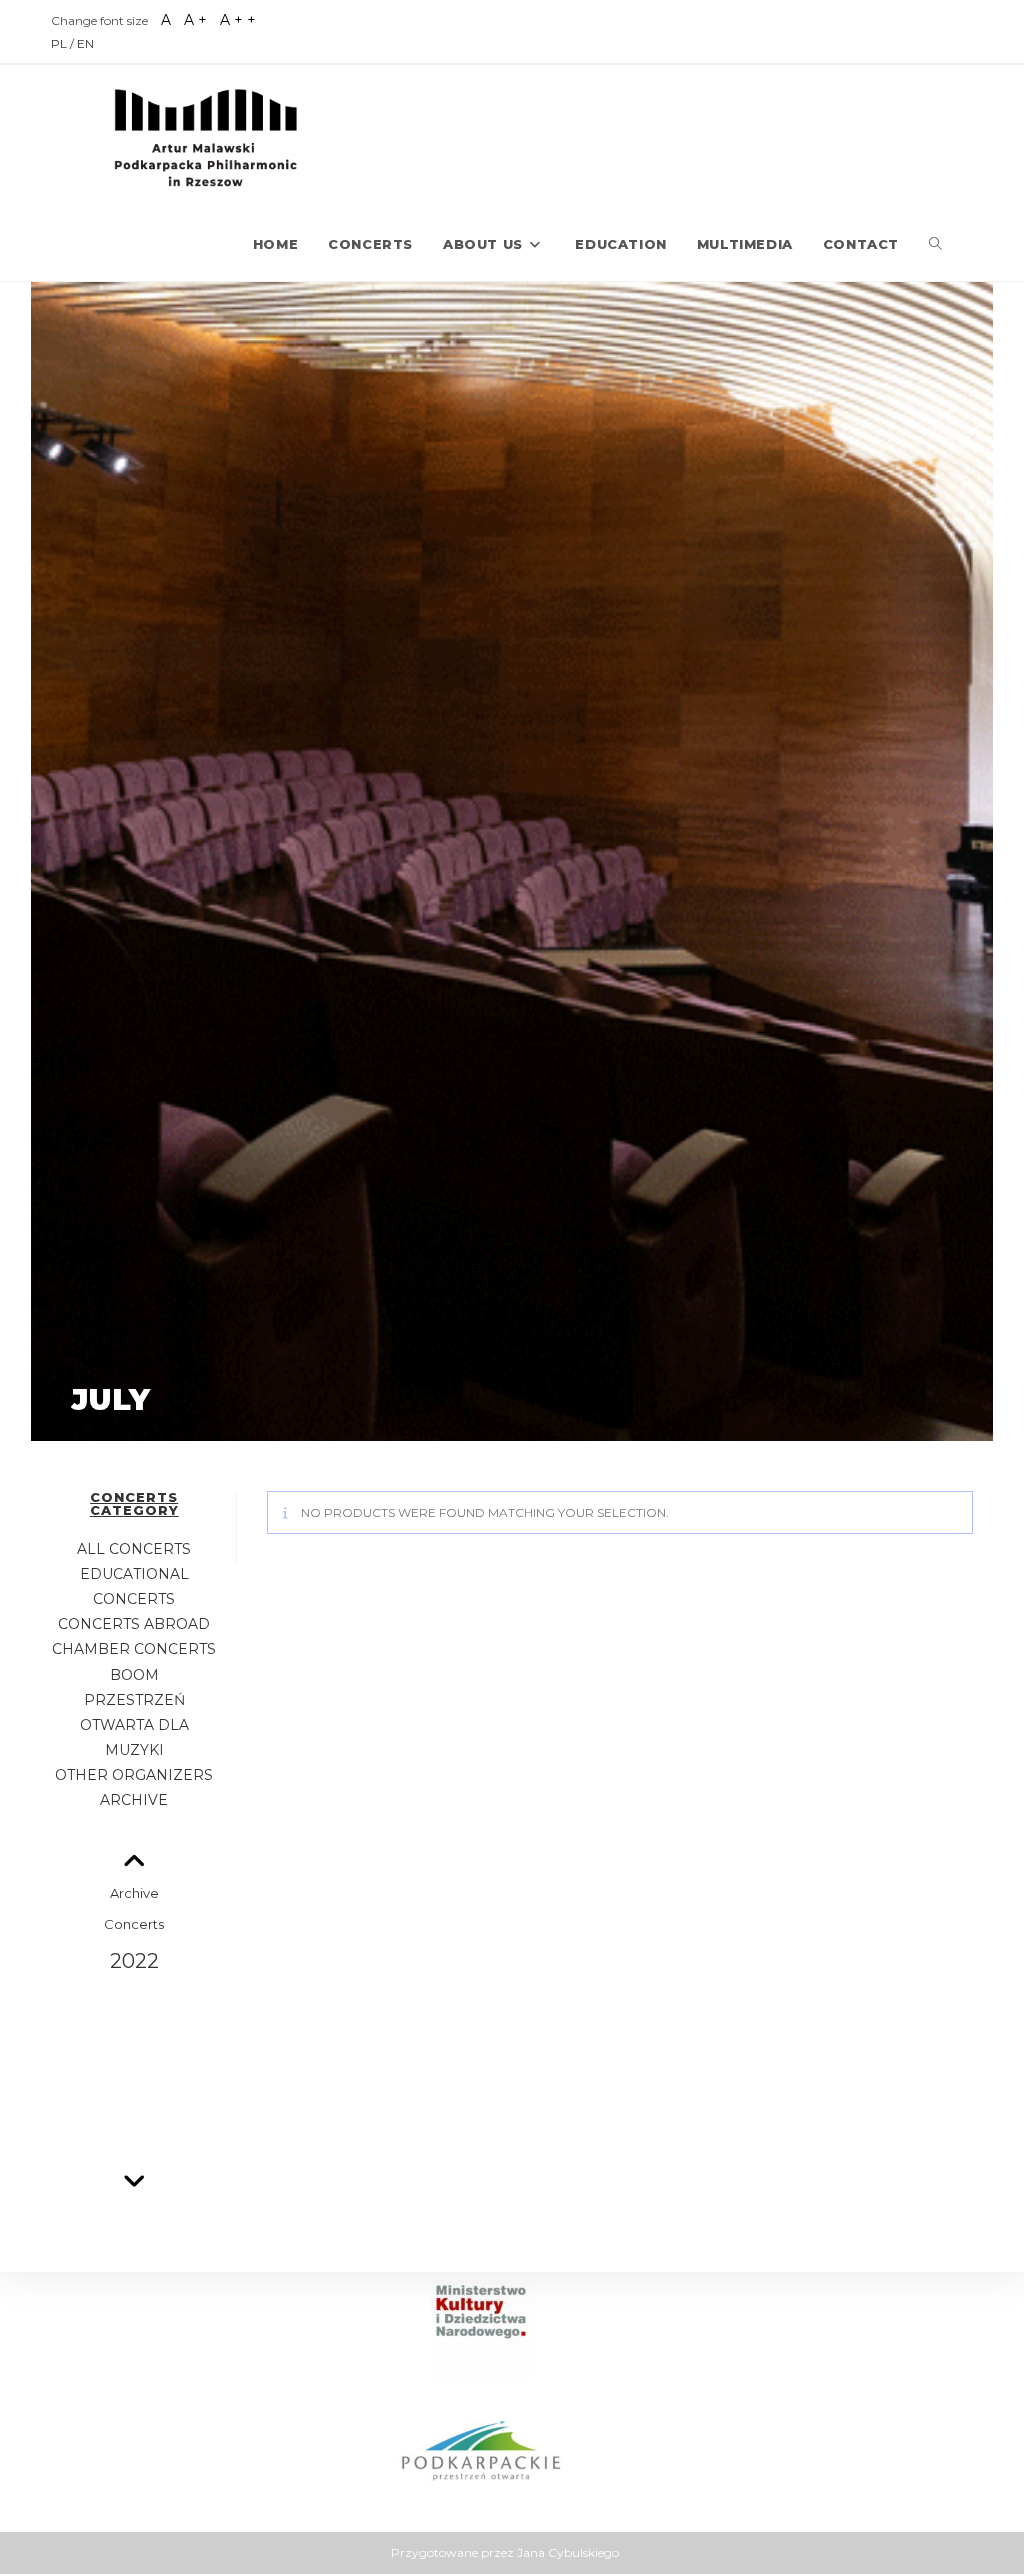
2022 (134, 1961)
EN (85, 43)
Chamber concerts (134, 1649)
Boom (134, 1675)
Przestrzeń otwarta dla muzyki (134, 1725)
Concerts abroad (134, 1624)
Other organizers (134, 1775)
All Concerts (134, 1549)
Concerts (134, 1924)
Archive (134, 1800)
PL (60, 43)
